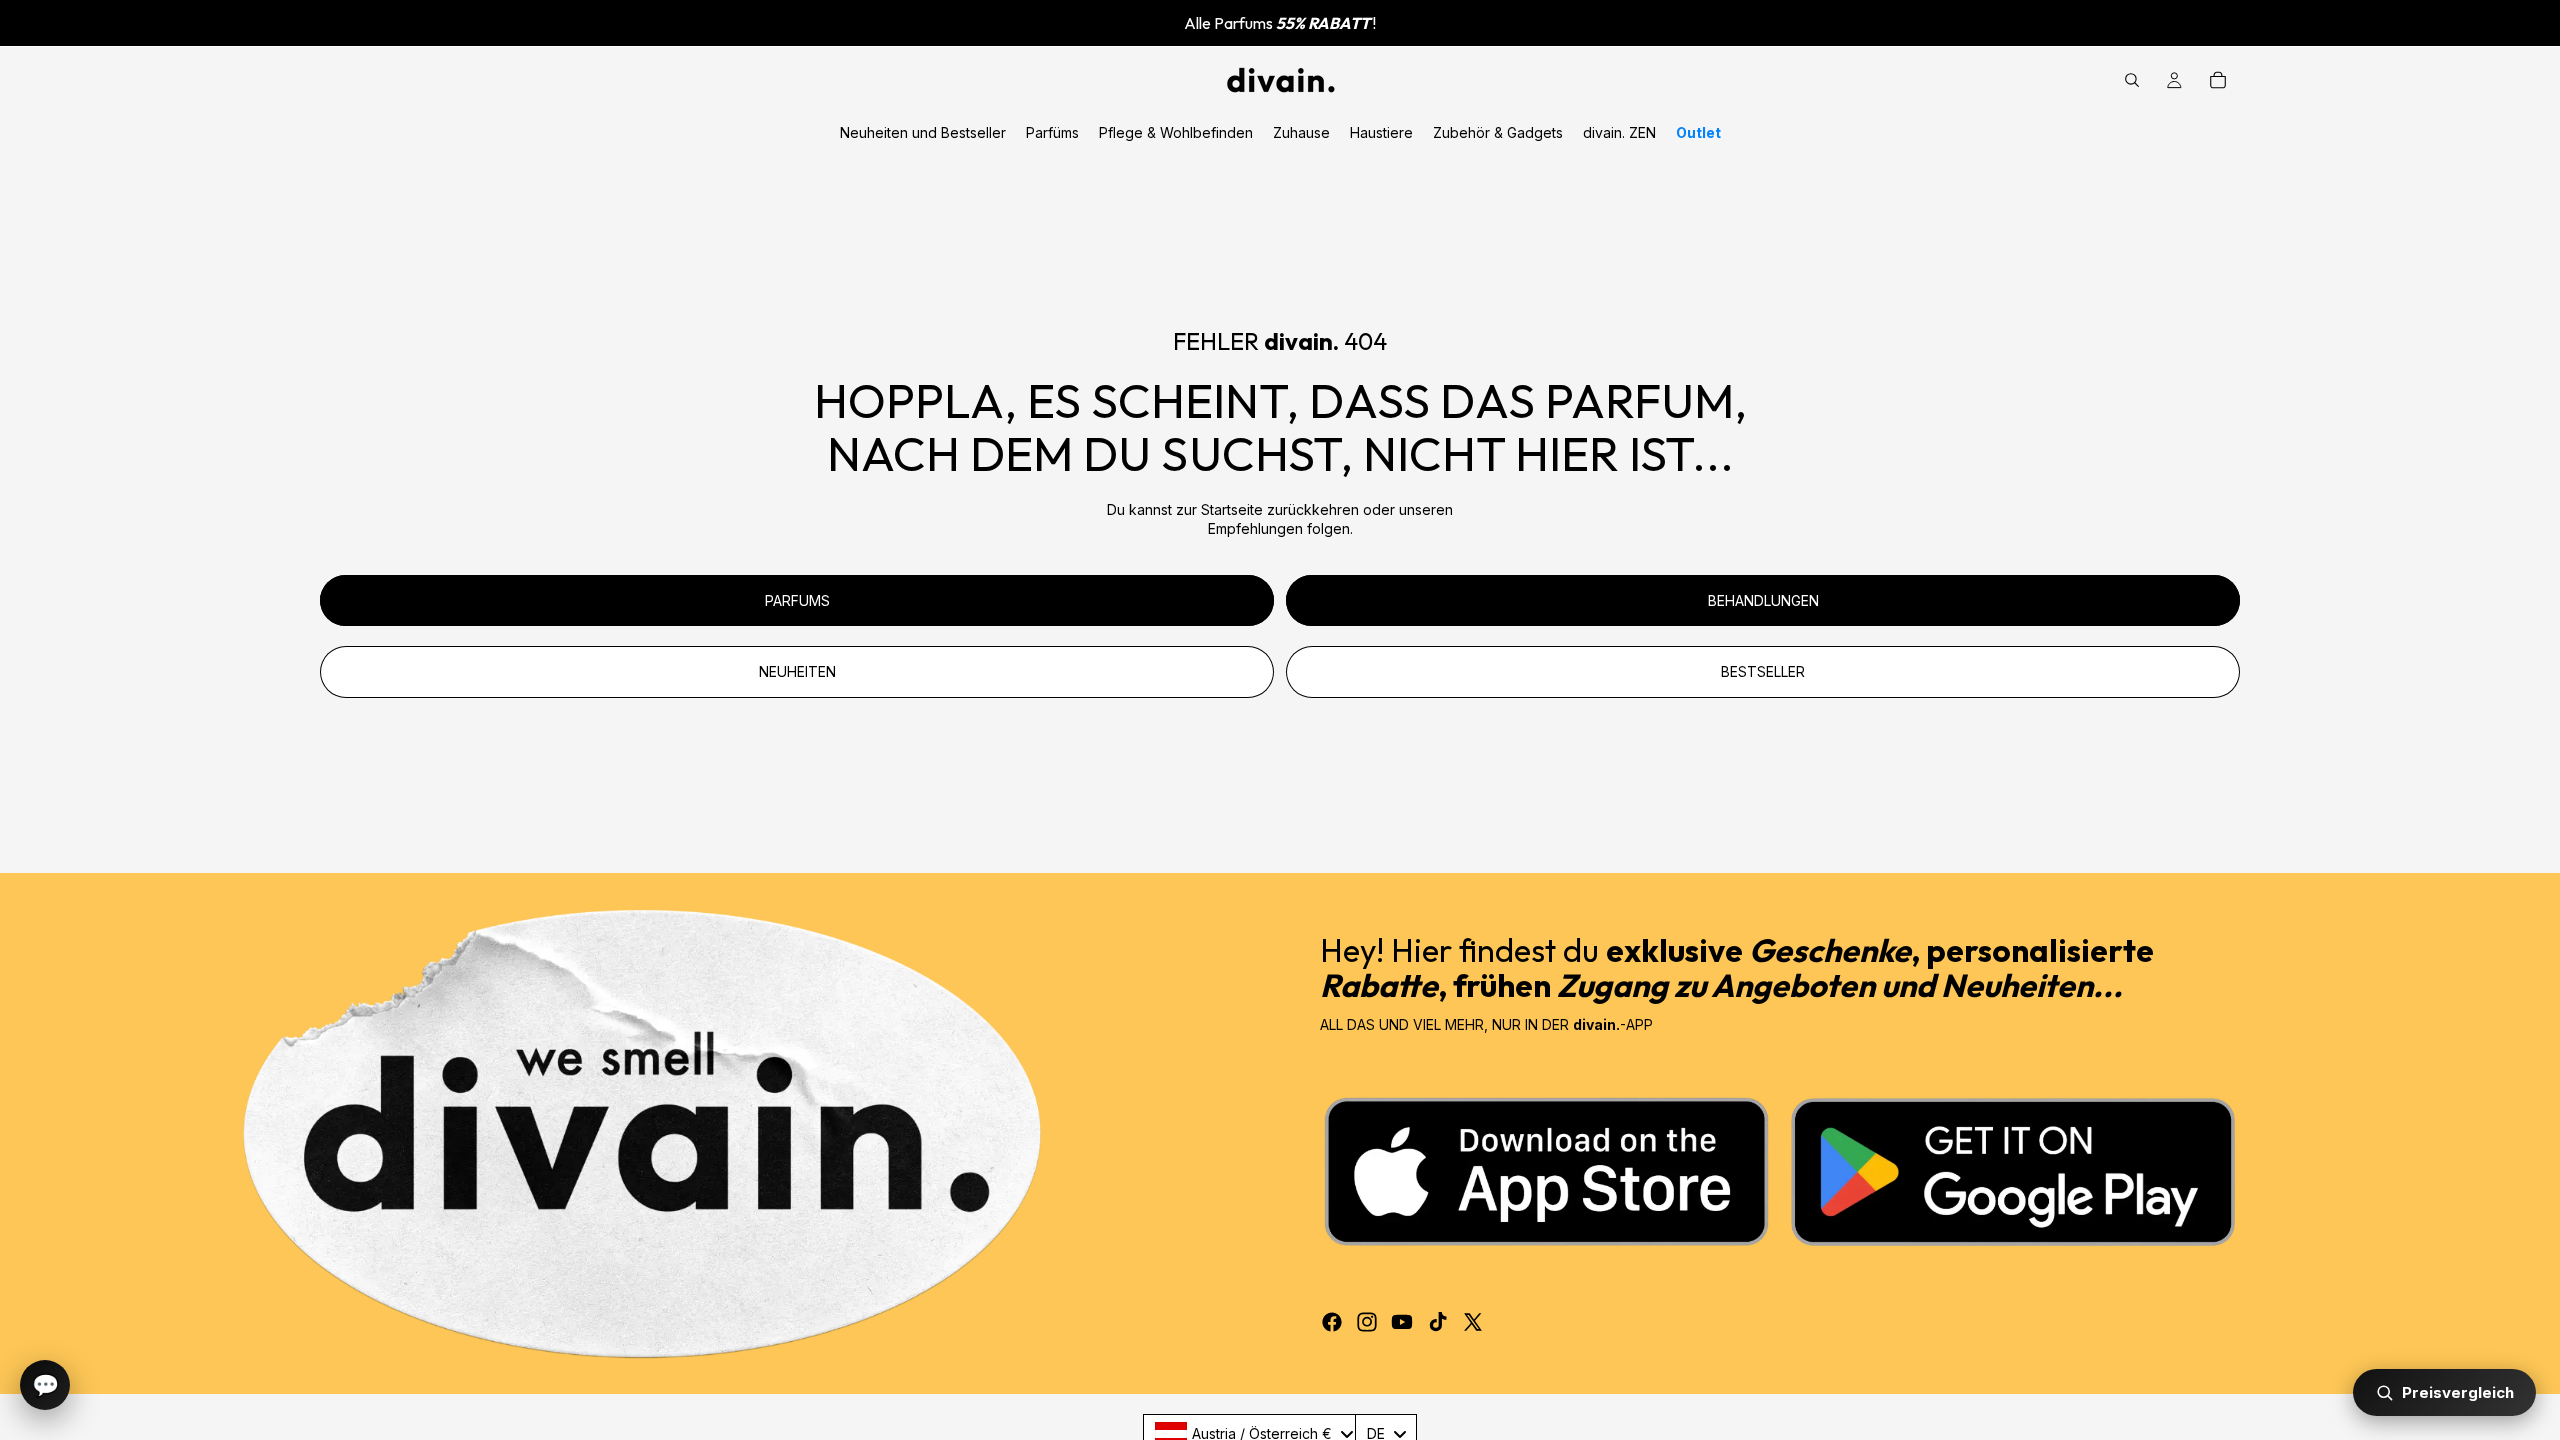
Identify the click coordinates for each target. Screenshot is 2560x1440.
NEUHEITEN (797, 671)
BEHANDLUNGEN (1763, 600)
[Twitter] (1473, 1322)
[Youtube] (1402, 1322)
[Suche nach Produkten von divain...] (2132, 80)
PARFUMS (797, 600)
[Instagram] (1367, 1322)
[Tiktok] (1438, 1322)
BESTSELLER (1763, 671)
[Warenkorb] (2218, 80)
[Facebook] (1332, 1322)
